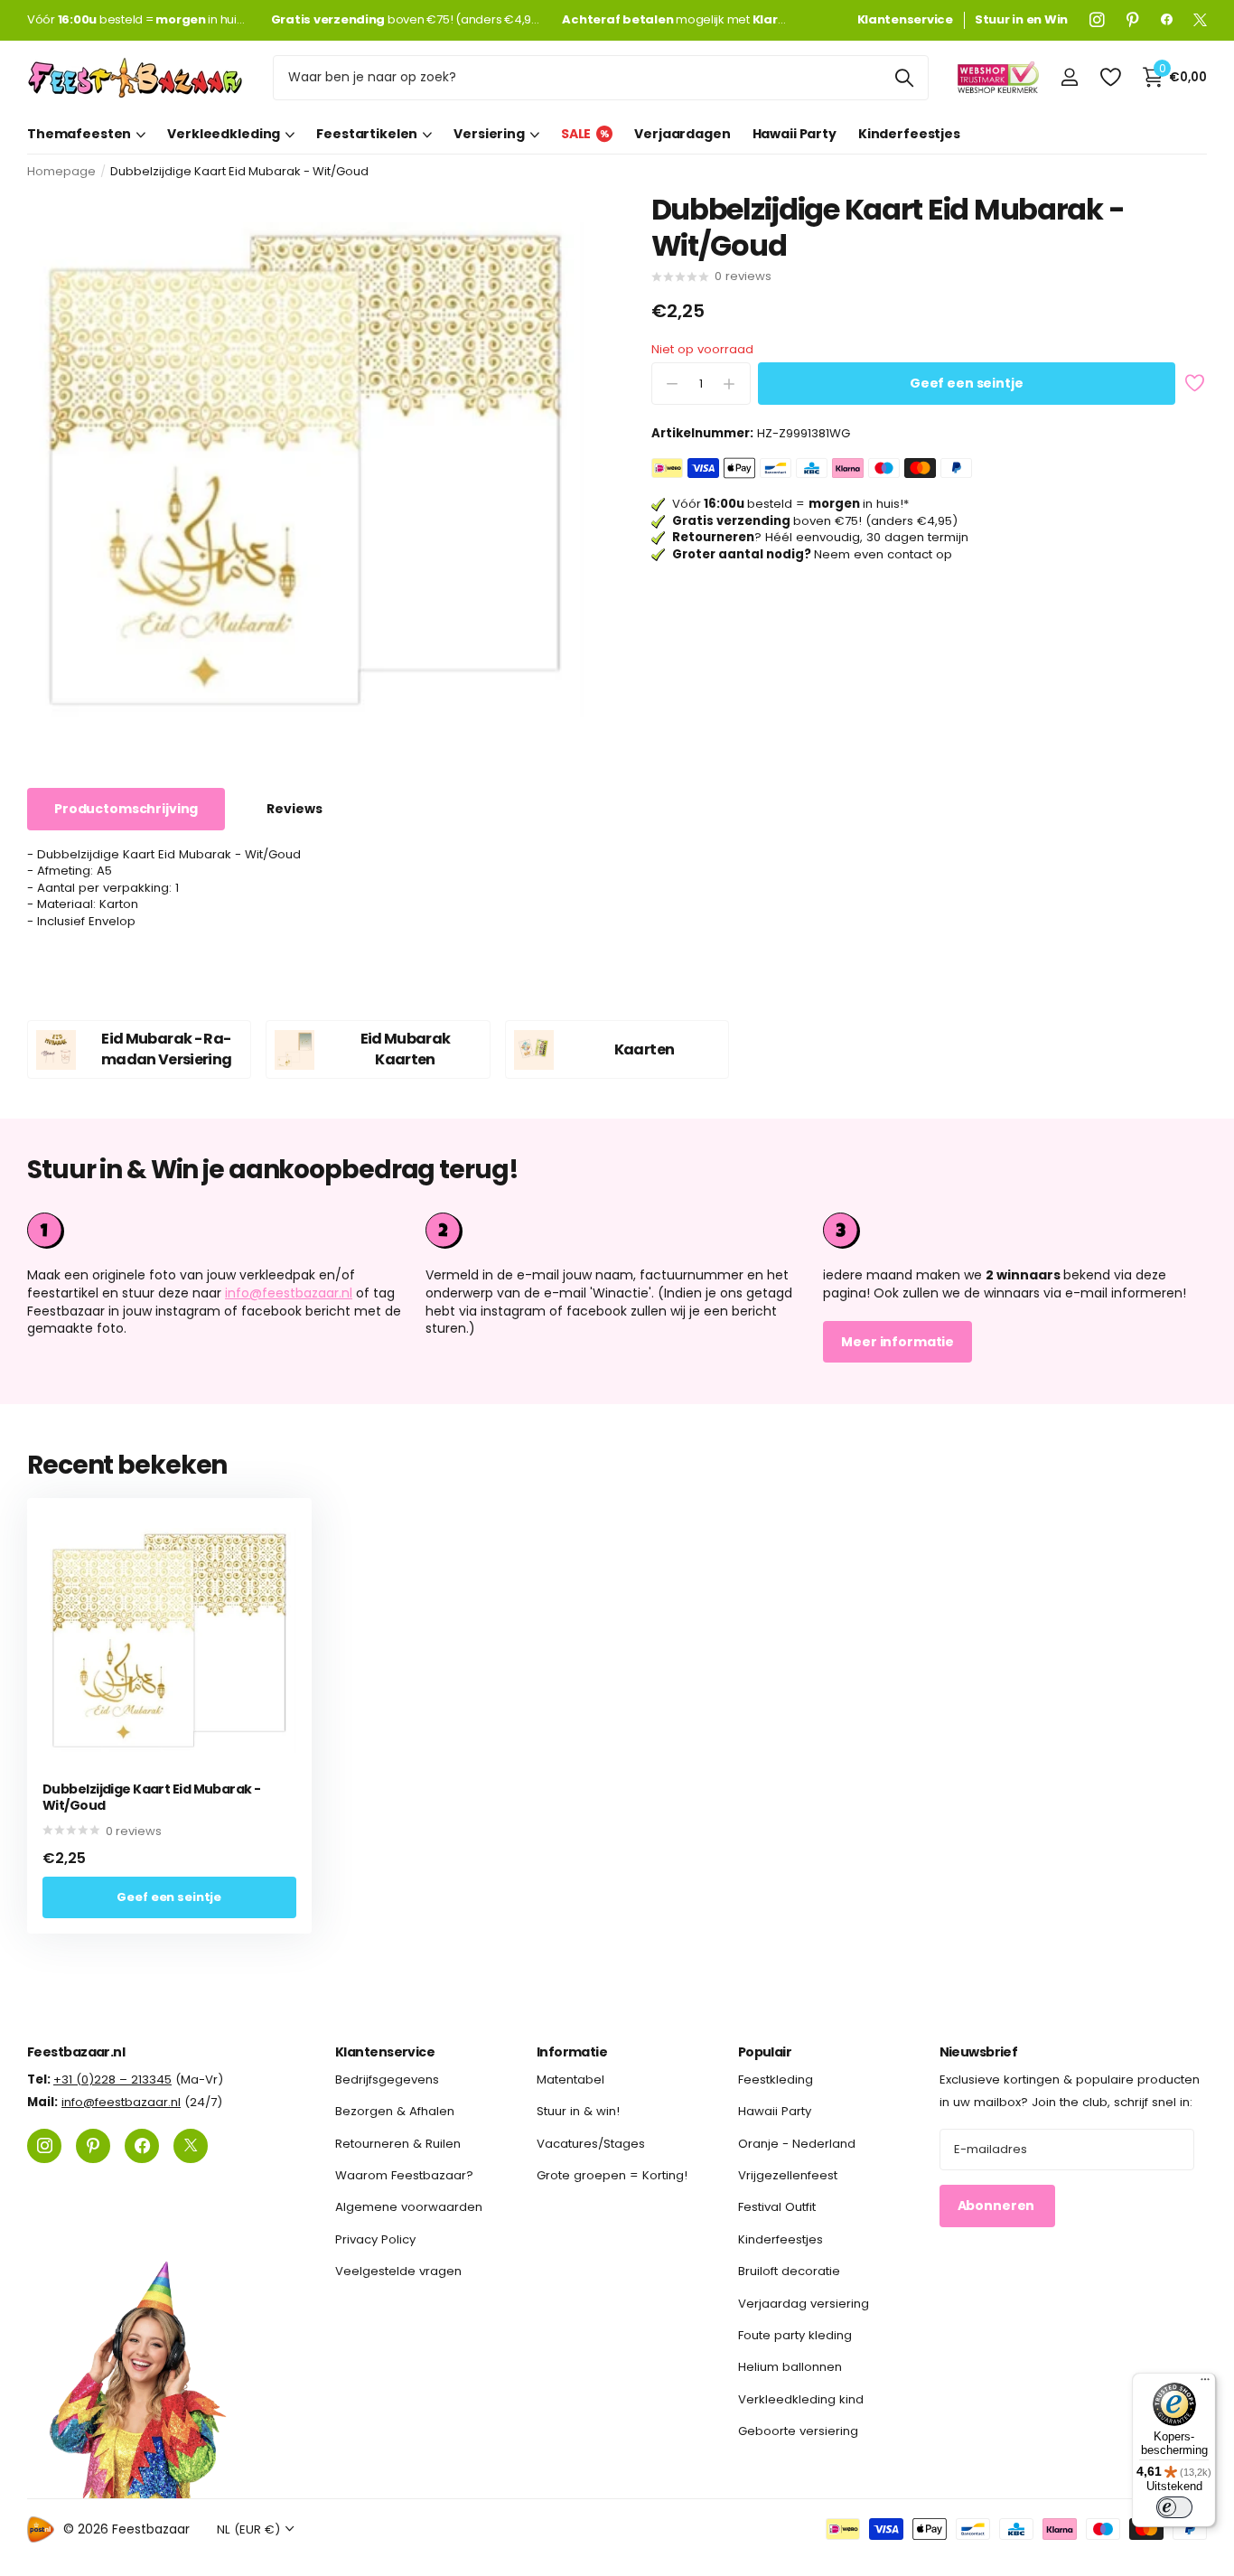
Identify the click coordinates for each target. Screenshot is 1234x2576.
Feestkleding (776, 2080)
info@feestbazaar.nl (289, 1293)
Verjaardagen (682, 134)
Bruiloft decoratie (789, 2271)
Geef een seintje (967, 384)
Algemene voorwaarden (409, 2207)
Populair (765, 2052)
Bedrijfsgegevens (387, 2080)
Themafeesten (79, 134)
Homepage (61, 171)
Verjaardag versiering (804, 2303)
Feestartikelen (367, 134)
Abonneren (998, 2206)
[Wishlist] (1110, 77)
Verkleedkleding (224, 134)
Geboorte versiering (798, 2431)
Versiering (489, 134)
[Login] (1069, 77)
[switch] (1174, 2507)
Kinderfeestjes (909, 134)
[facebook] (1167, 20)
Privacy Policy (375, 2239)
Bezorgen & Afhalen (395, 2111)
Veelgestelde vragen (398, 2271)
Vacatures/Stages (591, 2143)
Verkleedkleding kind (801, 2398)
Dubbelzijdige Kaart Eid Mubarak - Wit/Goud (152, 1798)
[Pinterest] (1133, 20)
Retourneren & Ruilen (398, 2143)
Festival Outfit (777, 2207)
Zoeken (904, 78)
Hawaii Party (795, 134)
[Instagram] (1097, 20)
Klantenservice (385, 2052)
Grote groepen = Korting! (612, 2175)
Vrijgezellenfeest (788, 2175)
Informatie (572, 2052)
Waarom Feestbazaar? (404, 2175)
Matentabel (570, 2080)
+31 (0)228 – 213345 (112, 2080)
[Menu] (1205, 2384)
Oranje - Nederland (797, 2143)
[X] (1200, 20)
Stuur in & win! (578, 2111)
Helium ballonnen (790, 2367)
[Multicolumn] (1015, 1231)
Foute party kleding (795, 2335)
